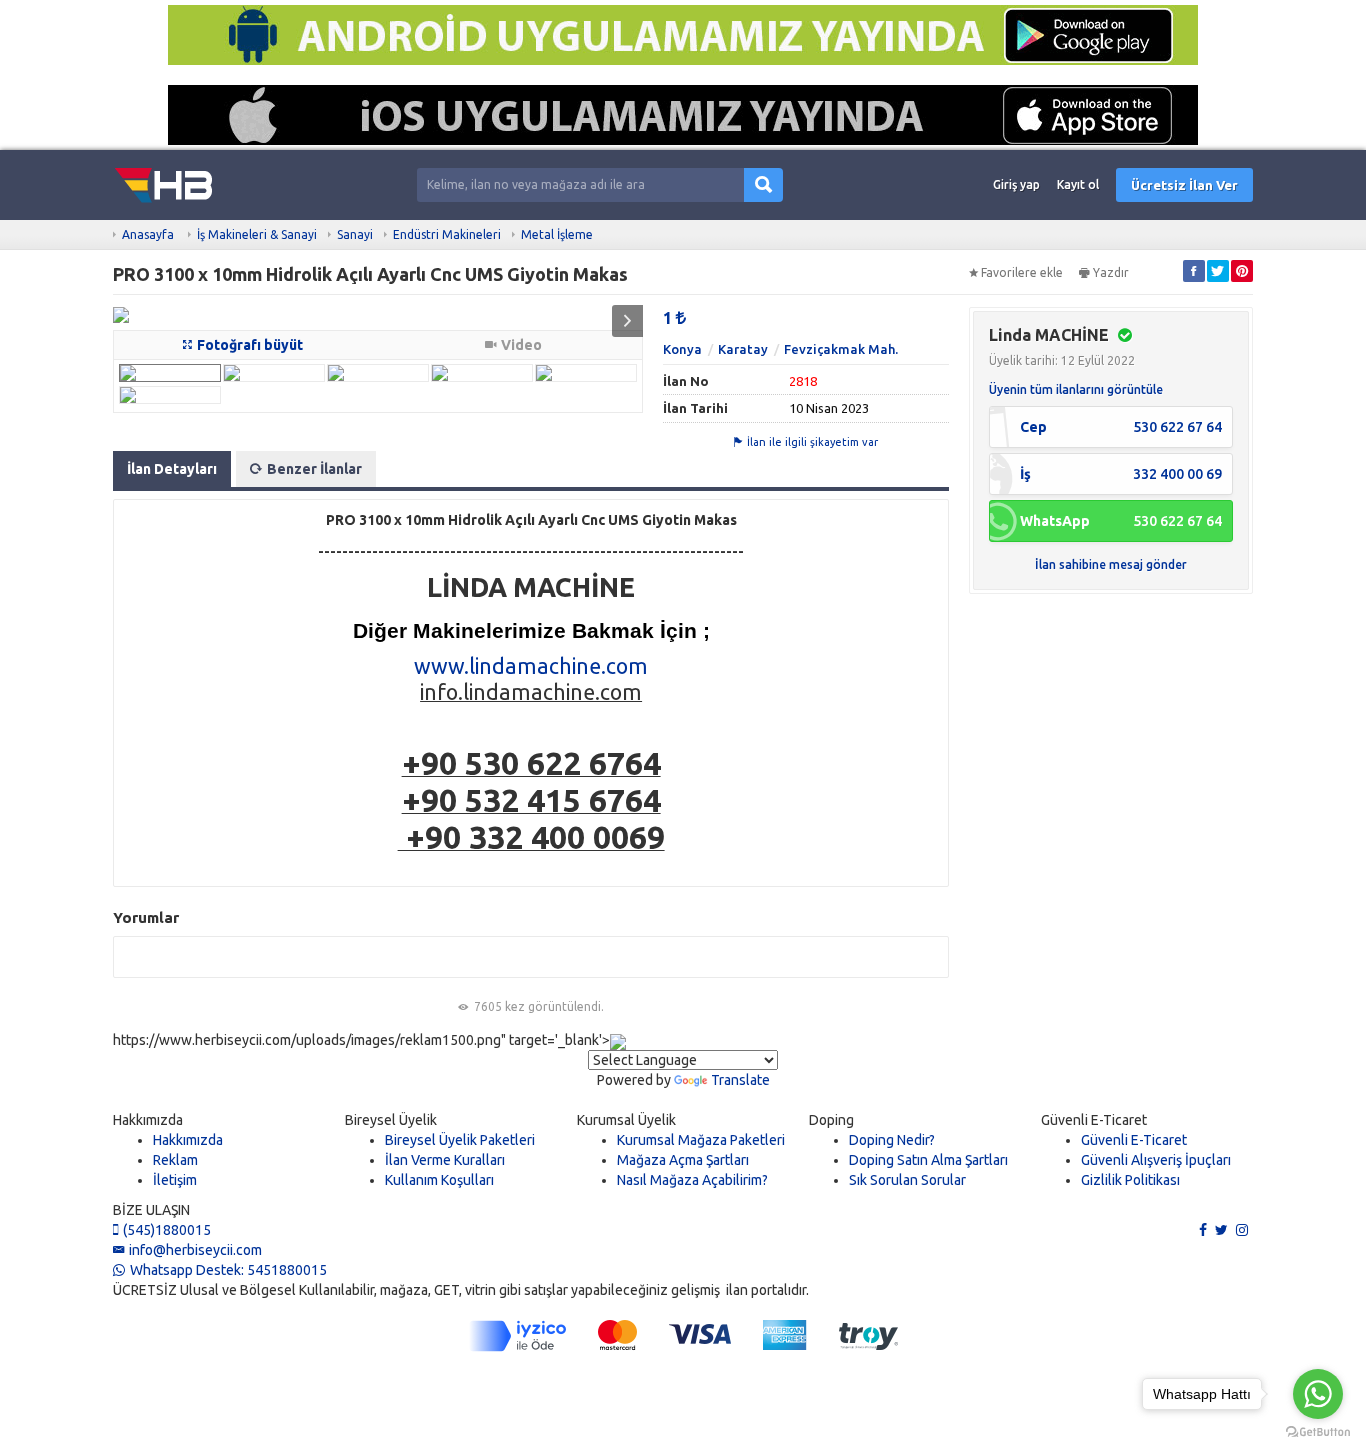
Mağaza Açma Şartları (683, 1160)
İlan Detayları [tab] (172, 469)
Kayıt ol (1078, 184)
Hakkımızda (188, 1140)
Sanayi (355, 234)
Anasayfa (148, 234)
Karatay (743, 349)
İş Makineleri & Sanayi (257, 234)
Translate (740, 1080)
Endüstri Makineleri (447, 234)
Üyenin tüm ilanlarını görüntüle (1076, 389)
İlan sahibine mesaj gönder (1111, 564)
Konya (682, 349)
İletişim (175, 1180)
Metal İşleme (557, 234)
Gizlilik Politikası (1130, 1180)
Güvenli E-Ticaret (1134, 1140)
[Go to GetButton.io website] (1318, 1432)
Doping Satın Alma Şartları (928, 1160)
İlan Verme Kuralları (445, 1160)
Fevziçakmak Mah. (841, 349)
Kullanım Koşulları (439, 1180)
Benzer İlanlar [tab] (314, 469)
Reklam (175, 1160)
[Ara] (763, 185)
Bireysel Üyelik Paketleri (460, 1140)
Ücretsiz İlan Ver (1184, 185)
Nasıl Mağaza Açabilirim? (692, 1180)
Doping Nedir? (892, 1140)
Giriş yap (1016, 184)
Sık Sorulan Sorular (907, 1180)
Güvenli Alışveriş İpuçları (1156, 1160)
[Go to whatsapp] (1318, 1394)
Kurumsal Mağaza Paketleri (701, 1140)
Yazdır (1111, 272)
